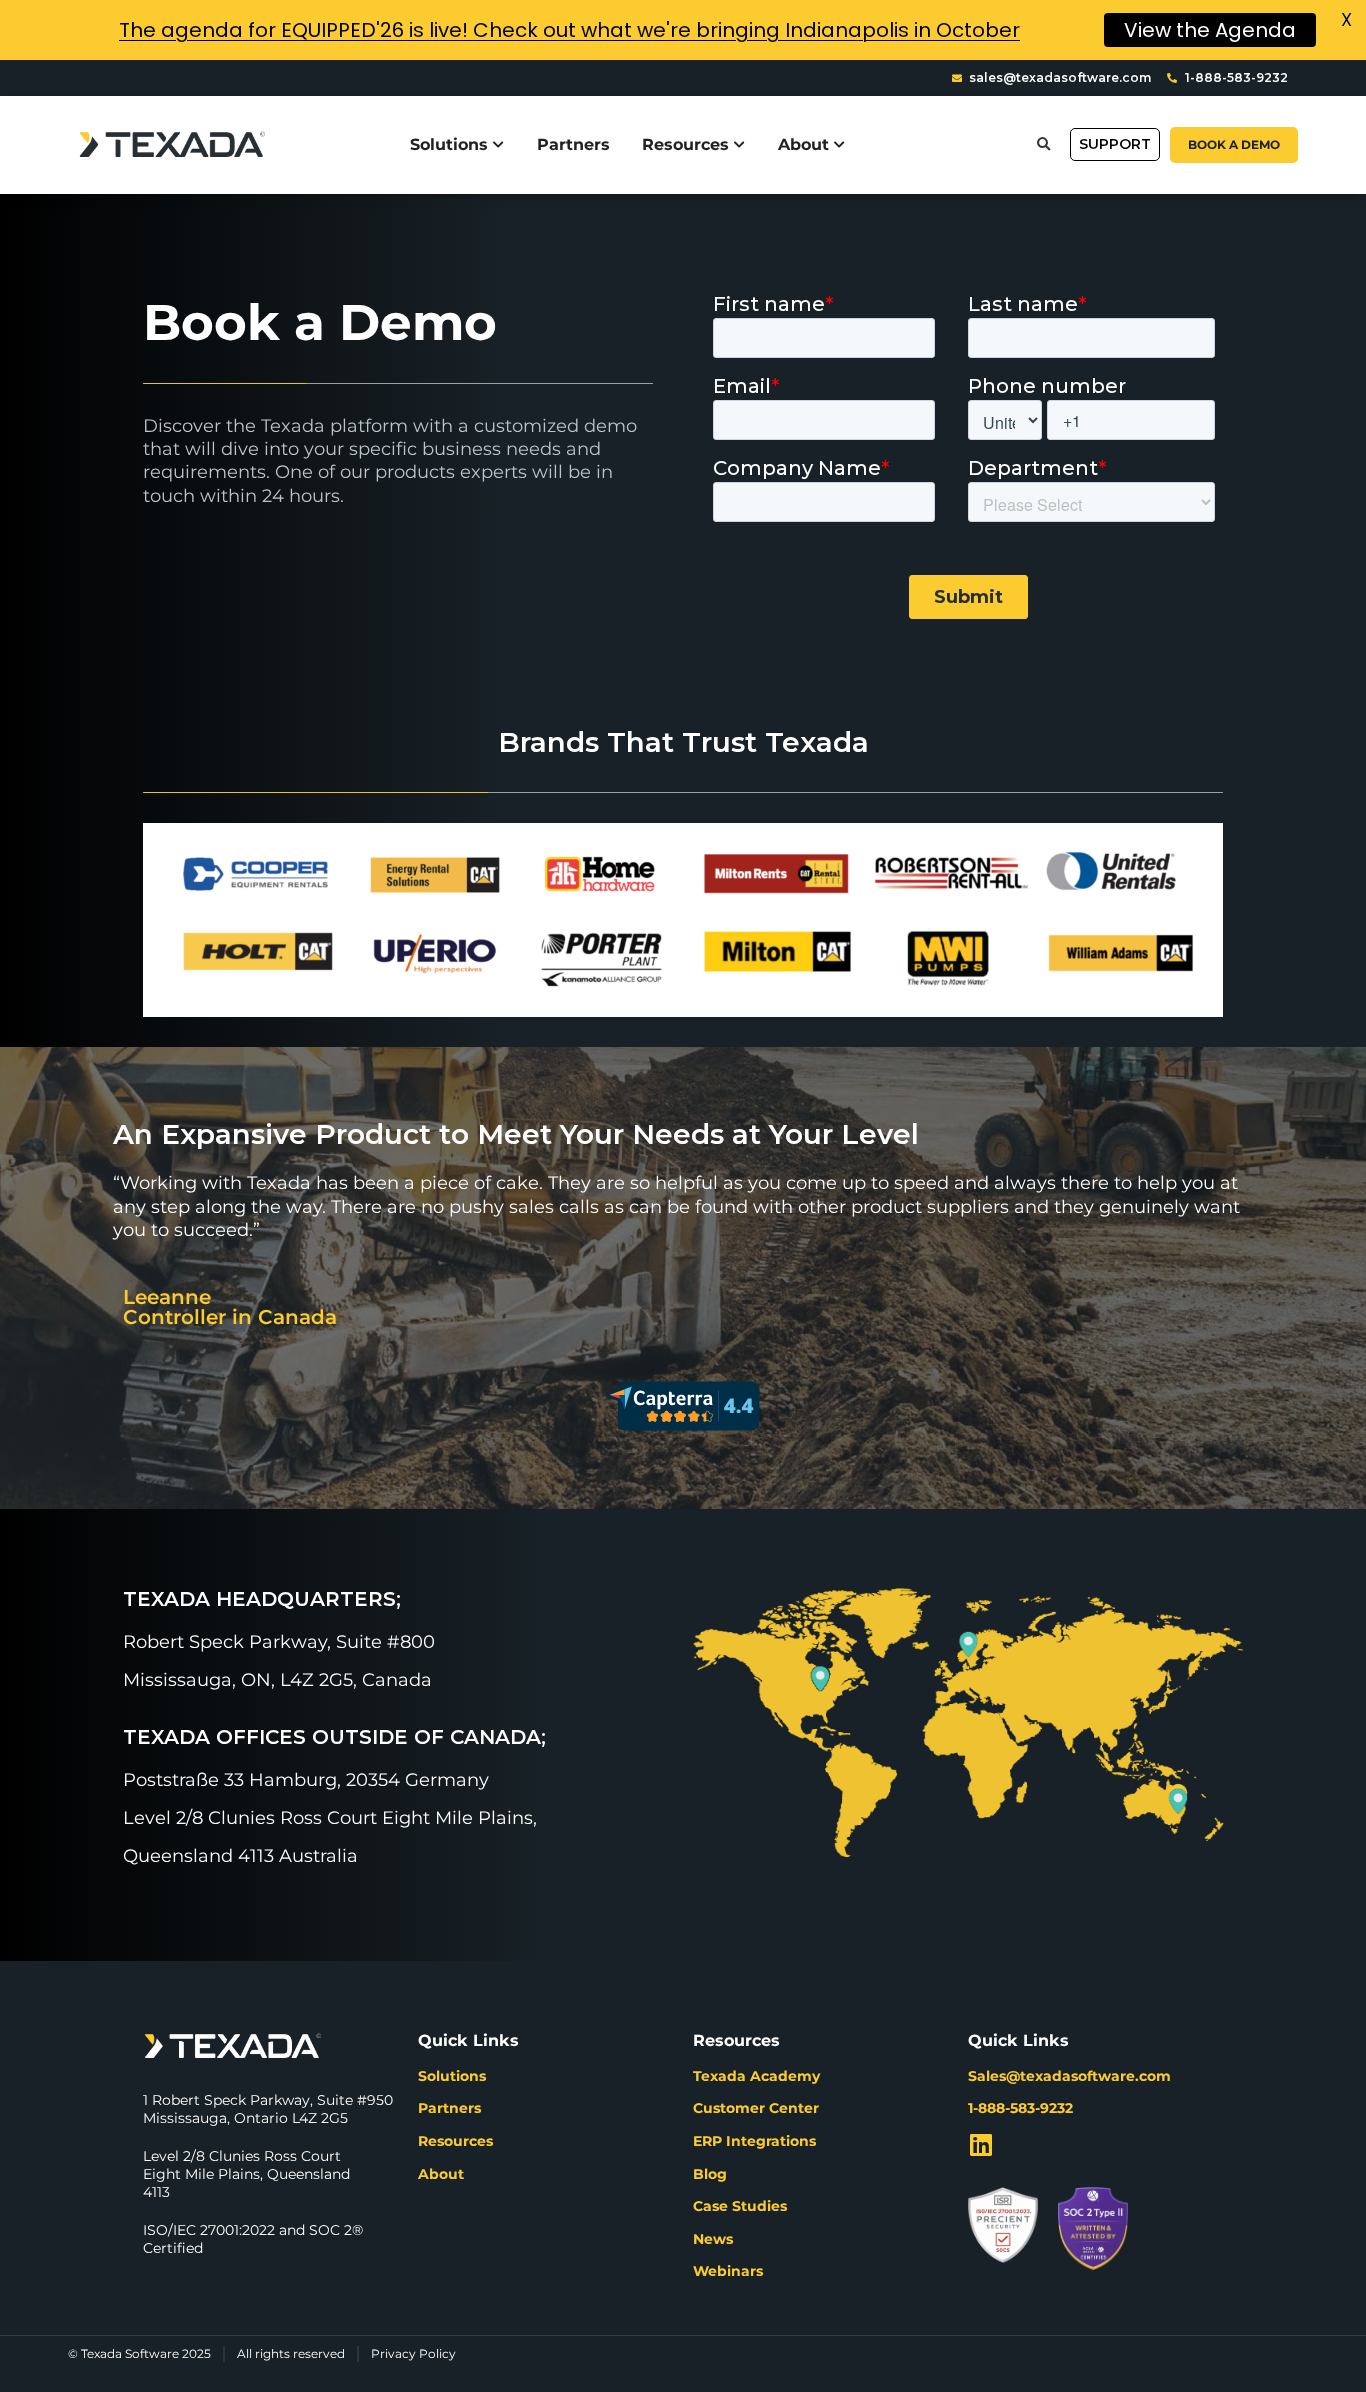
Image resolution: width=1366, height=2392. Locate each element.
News (713, 2239)
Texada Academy (756, 2076)
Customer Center (756, 2108)
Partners (449, 2108)
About (441, 2174)
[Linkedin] (980, 2144)
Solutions (452, 2076)
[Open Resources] (740, 145)
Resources (455, 2141)
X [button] (1346, 19)
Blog (710, 2174)
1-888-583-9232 (1020, 2108)
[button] (1043, 144)
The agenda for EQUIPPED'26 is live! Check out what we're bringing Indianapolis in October (569, 30)
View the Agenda (1210, 30)
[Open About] (840, 145)
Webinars (728, 2271)
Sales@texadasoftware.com (1069, 2076)
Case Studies (740, 2206)
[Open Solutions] (499, 145)
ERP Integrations (754, 2141)
